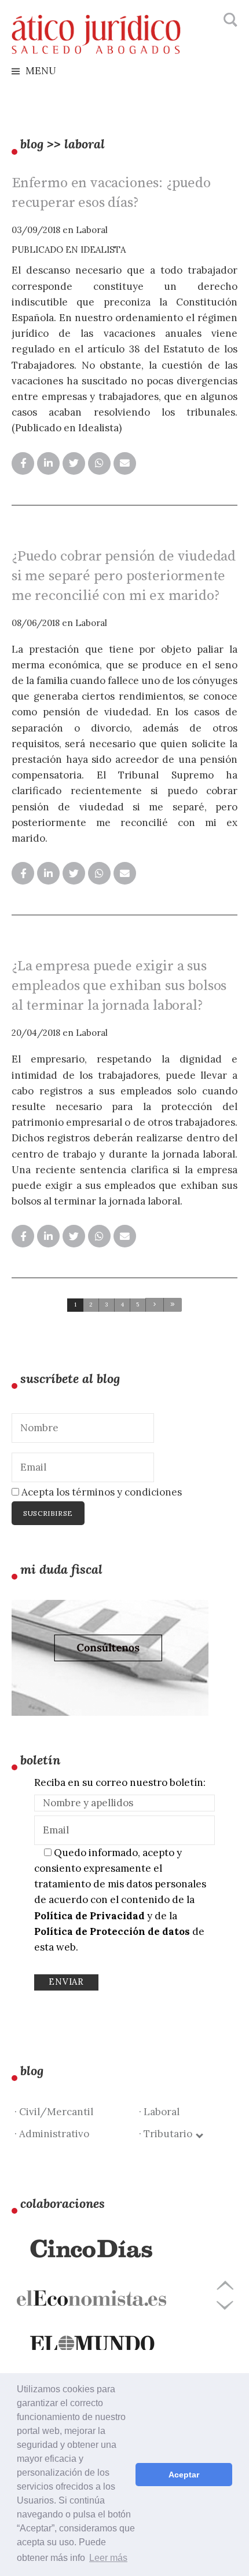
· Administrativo (52, 2134)
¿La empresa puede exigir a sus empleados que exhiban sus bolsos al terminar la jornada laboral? (119, 986)
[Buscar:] (229, 20)
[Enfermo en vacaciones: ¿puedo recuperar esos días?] (23, 463)
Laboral (92, 230)
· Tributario (168, 2134)
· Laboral (159, 2112)
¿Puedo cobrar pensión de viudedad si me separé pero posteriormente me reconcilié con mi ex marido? (124, 576)
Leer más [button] (108, 2558)
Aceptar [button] (184, 2475)
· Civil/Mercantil (54, 2112)
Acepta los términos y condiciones (100, 1492)
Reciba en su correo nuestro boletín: (120, 1782)
